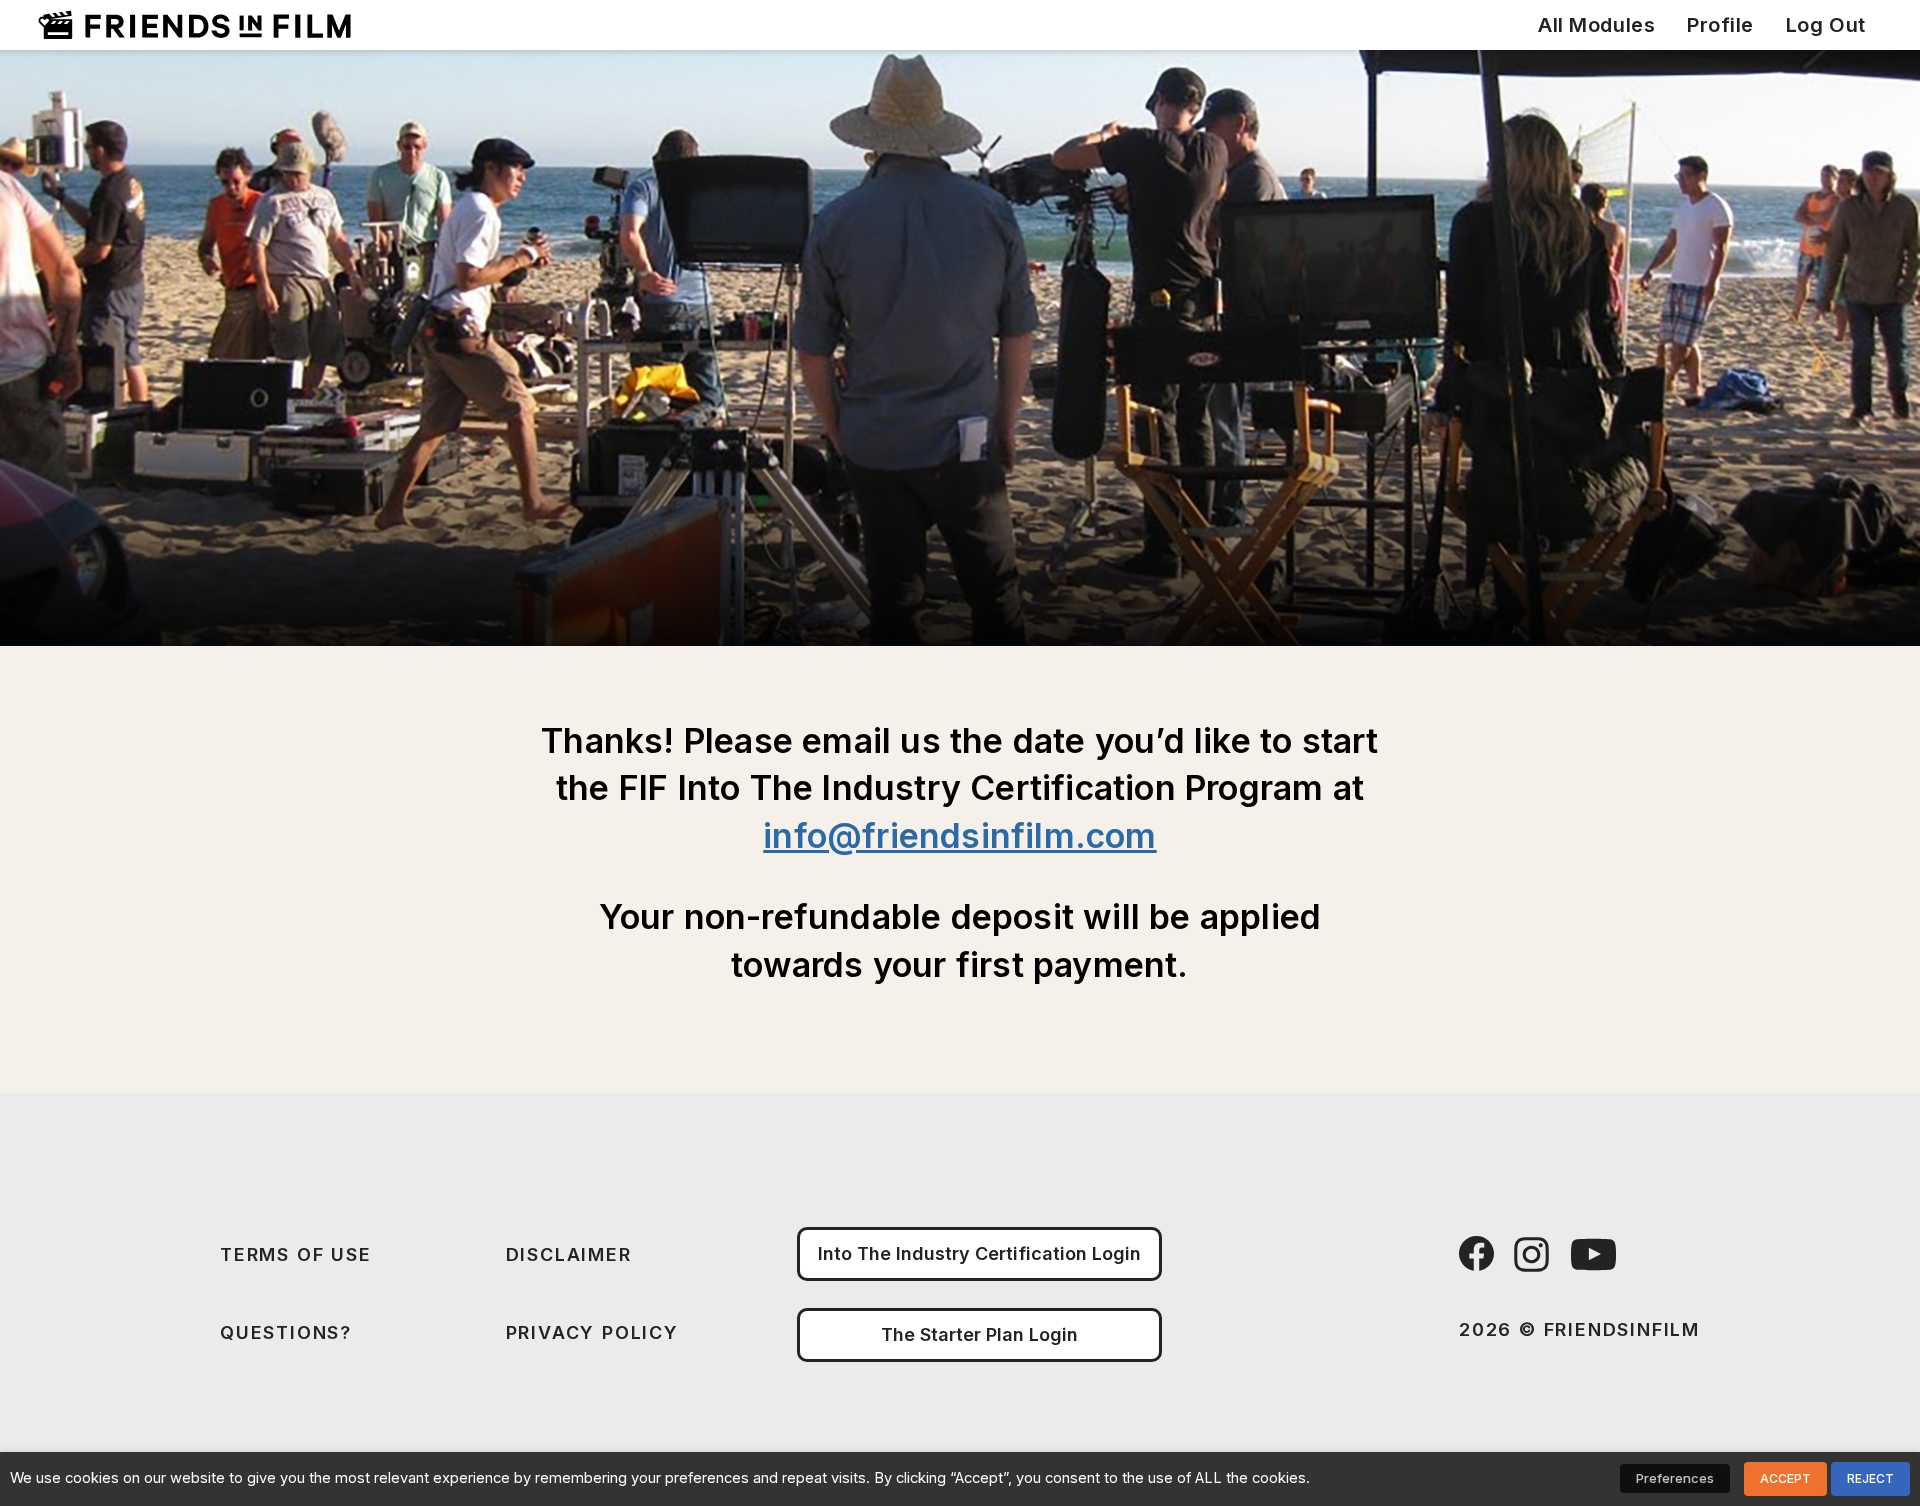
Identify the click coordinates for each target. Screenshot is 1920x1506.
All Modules (1596, 25)
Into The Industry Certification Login (979, 1253)
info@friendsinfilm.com (959, 835)
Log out (1826, 25)
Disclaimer (569, 1254)
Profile (1720, 25)
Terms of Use (296, 1254)
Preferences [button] (1675, 1478)
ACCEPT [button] (1785, 1478)
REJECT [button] (1870, 1478)
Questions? (286, 1332)
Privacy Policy (592, 1332)
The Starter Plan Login (979, 1334)
